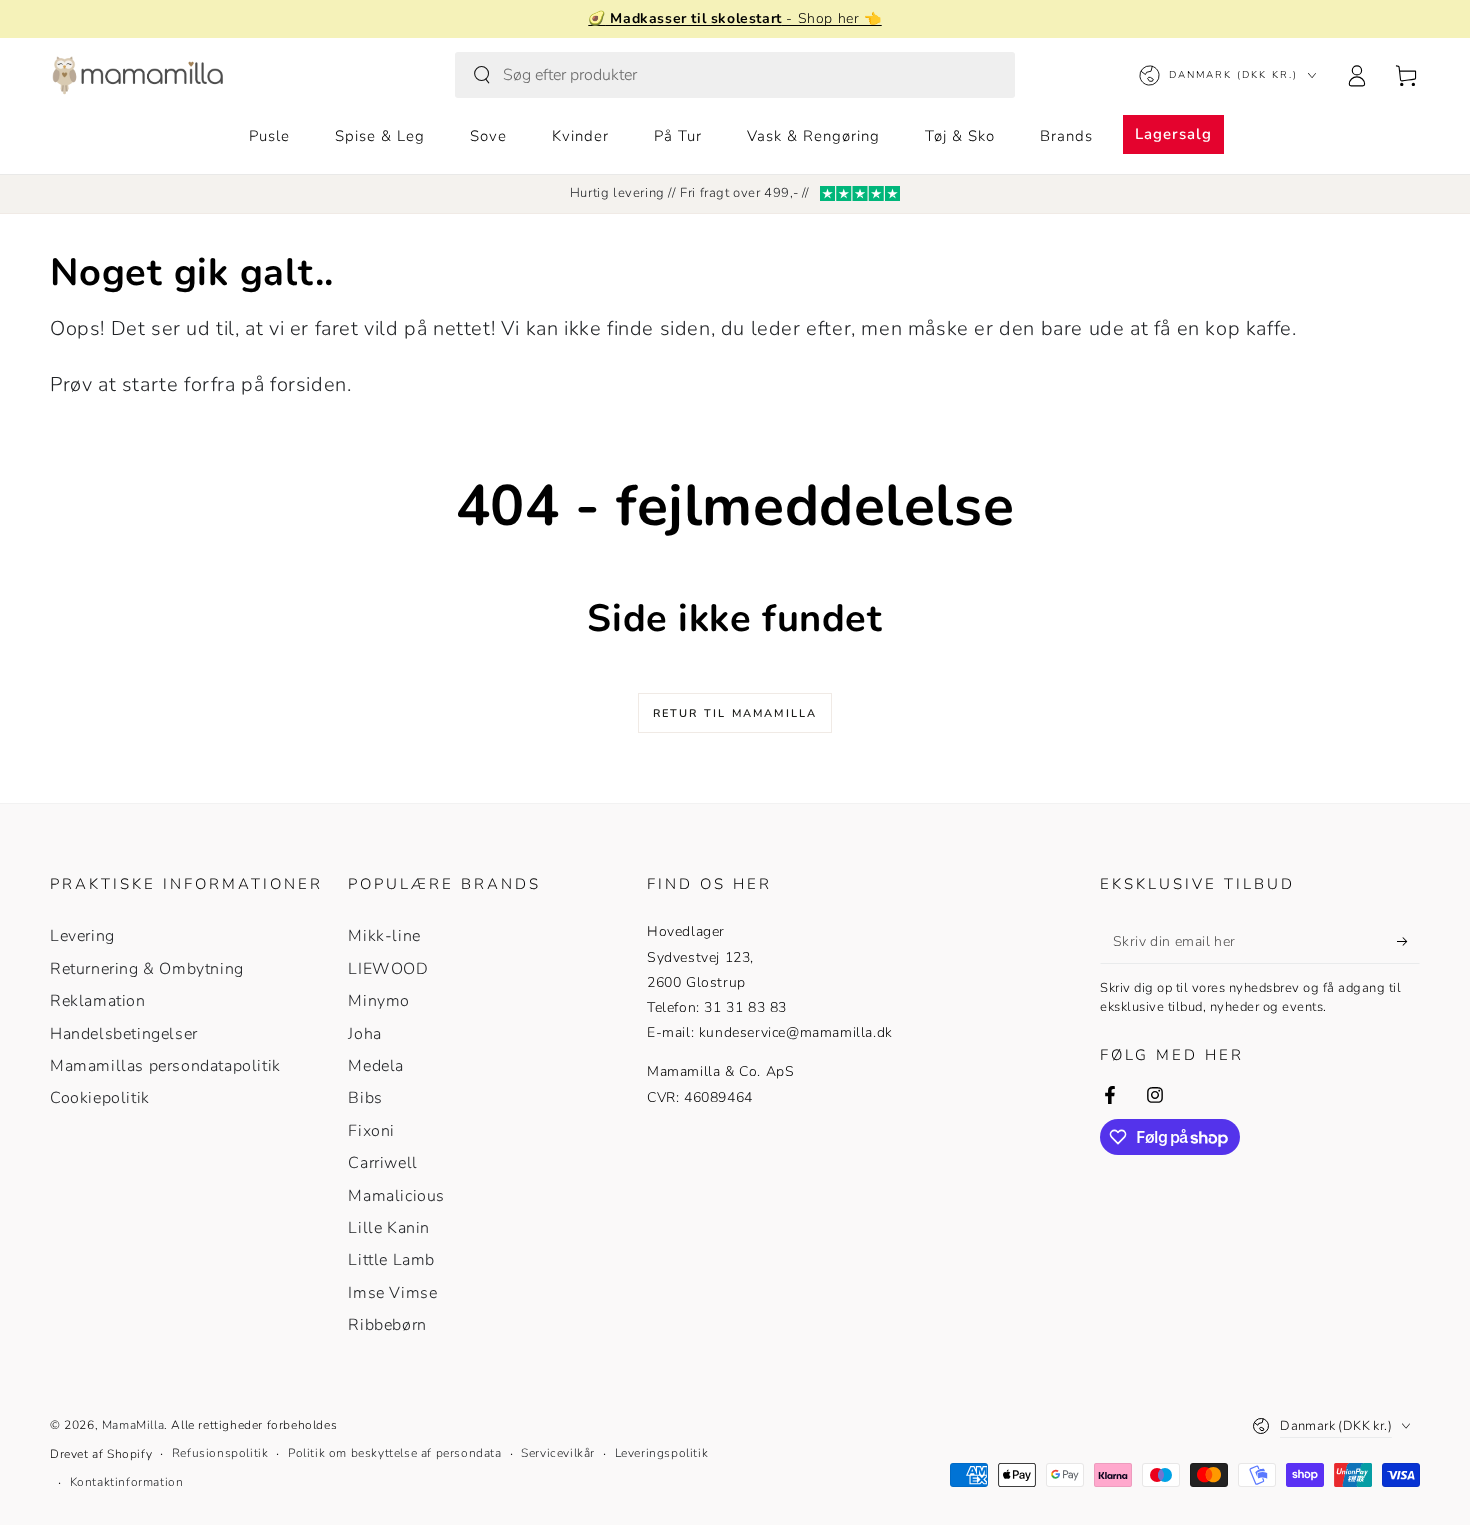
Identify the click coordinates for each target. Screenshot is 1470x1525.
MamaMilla (133, 1425)
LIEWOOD (388, 969)
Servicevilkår (558, 1453)
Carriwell (382, 1163)
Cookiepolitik (100, 1098)
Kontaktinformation (127, 1482)
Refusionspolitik (220, 1453)
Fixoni (371, 1131)
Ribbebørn (387, 1325)
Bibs (365, 1098)
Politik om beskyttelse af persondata (395, 1453)
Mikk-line (384, 936)
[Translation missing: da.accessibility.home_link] (137, 75)
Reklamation (98, 1001)
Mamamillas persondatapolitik (165, 1066)
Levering (82, 936)
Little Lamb (391, 1260)
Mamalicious (396, 1196)
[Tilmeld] (1408, 941)
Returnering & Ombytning (147, 969)
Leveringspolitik (662, 1453)
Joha (364, 1034)
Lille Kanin (389, 1228)
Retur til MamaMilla (735, 713)
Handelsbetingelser (124, 1034)
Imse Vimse (392, 1293)
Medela (376, 1066)
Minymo (379, 1001)
